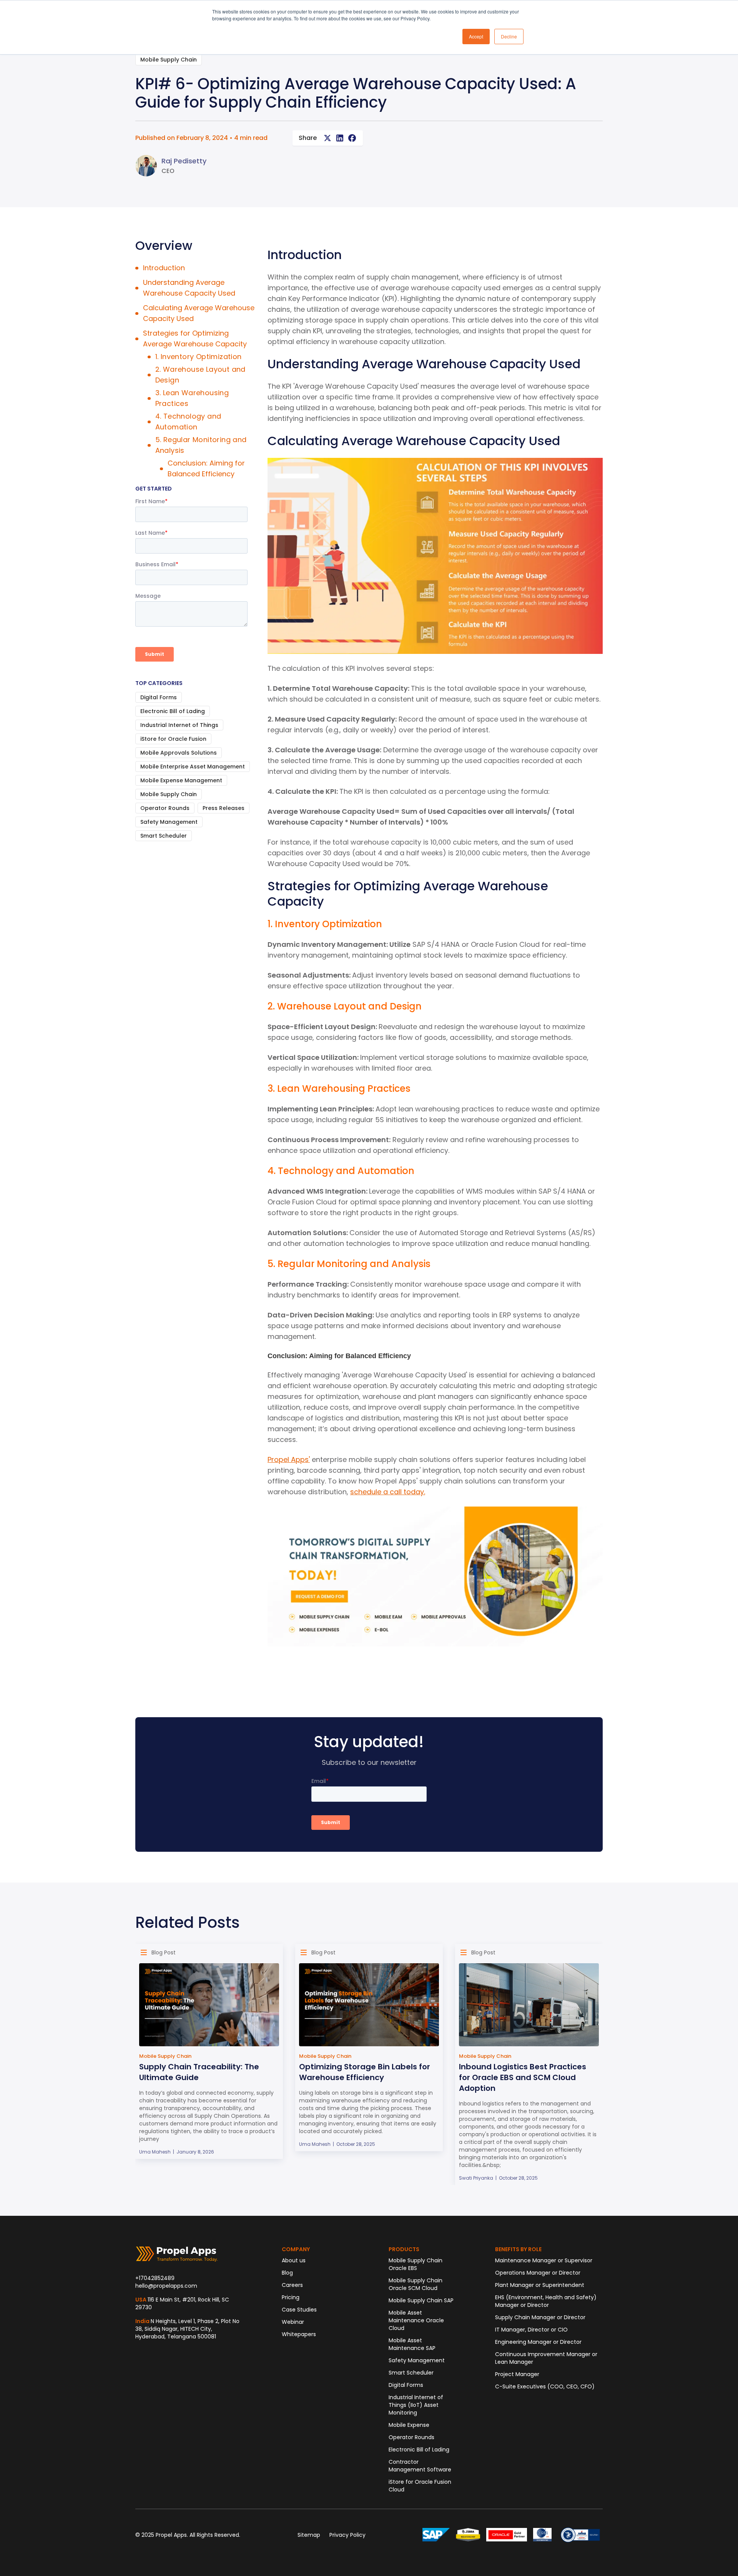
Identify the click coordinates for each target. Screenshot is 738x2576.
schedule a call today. (388, 1492)
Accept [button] (476, 36)
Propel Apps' (289, 1459)
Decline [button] (509, 36)
